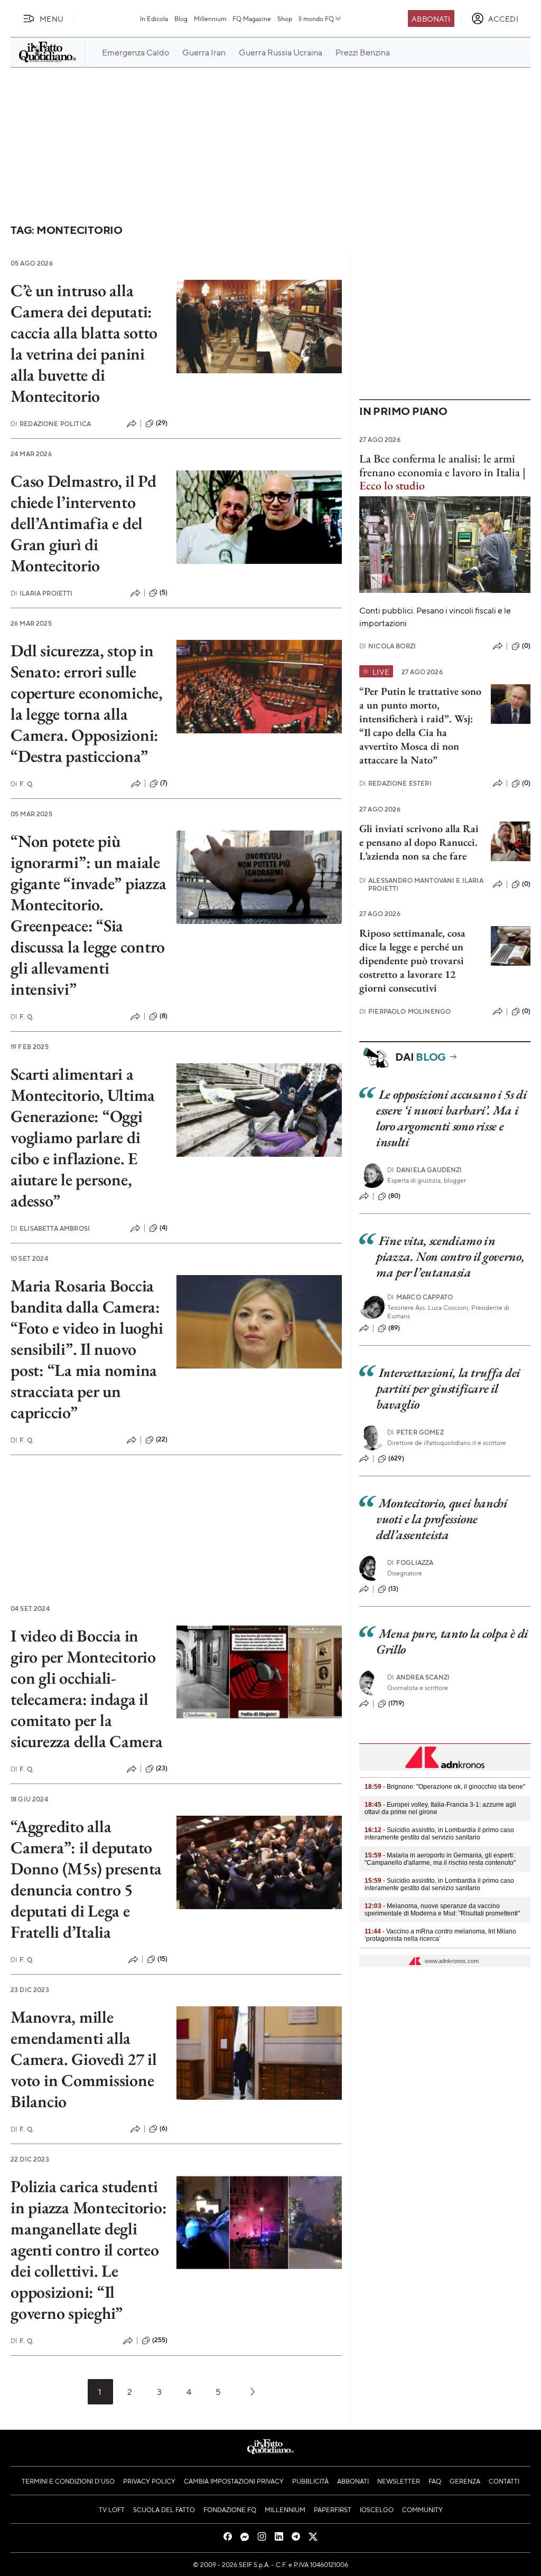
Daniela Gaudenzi (425, 1170)
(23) (162, 1768)
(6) (164, 2128)
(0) (526, 646)
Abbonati (431, 18)
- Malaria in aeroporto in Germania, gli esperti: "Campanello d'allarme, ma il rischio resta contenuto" (440, 1859)
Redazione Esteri (395, 783)
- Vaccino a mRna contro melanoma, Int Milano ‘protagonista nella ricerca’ (440, 1935)
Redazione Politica (51, 424)
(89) (394, 1328)
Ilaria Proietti (42, 593)
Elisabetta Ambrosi (50, 1228)
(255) (160, 2340)
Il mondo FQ (316, 18)
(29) (162, 423)
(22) (162, 1439)
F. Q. (22, 784)
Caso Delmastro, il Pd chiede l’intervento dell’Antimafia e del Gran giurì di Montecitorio (83, 523)
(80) (395, 1196)
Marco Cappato (420, 1297)
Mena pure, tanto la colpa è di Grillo (452, 1641)
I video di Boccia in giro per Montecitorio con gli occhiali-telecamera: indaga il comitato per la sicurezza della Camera (87, 1688)
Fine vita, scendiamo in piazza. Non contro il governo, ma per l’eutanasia (450, 1256)
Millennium (210, 18)
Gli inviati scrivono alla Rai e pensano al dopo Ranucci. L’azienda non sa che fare (419, 842)
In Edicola (154, 18)
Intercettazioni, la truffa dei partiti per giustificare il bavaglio (448, 1388)
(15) (163, 1959)
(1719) (396, 1703)
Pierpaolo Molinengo (405, 1011)
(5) (164, 592)
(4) (164, 1228)
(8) (164, 1016)
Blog (181, 18)
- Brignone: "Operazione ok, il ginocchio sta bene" (445, 1787)
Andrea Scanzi (418, 1677)
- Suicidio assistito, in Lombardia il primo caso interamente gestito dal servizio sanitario (439, 1834)
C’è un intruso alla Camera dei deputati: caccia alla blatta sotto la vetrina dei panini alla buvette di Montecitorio (84, 343)
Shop (285, 18)
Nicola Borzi (388, 646)
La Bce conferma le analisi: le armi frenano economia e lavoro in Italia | (442, 472)
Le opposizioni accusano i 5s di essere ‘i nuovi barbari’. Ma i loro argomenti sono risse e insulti (451, 1118)
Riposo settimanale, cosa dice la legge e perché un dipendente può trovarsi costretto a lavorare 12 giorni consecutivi (412, 960)
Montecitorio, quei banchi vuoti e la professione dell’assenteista (442, 1519)
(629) (396, 1458)
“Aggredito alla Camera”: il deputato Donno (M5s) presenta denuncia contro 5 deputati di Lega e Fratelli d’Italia (86, 1879)
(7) (164, 783)
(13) (394, 1589)
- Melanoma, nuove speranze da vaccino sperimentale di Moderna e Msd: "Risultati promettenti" (442, 1910)
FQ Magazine (252, 18)
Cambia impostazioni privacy (234, 2481)
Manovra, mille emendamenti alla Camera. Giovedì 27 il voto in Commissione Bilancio (84, 2059)
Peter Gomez (416, 1432)
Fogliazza (411, 1563)
